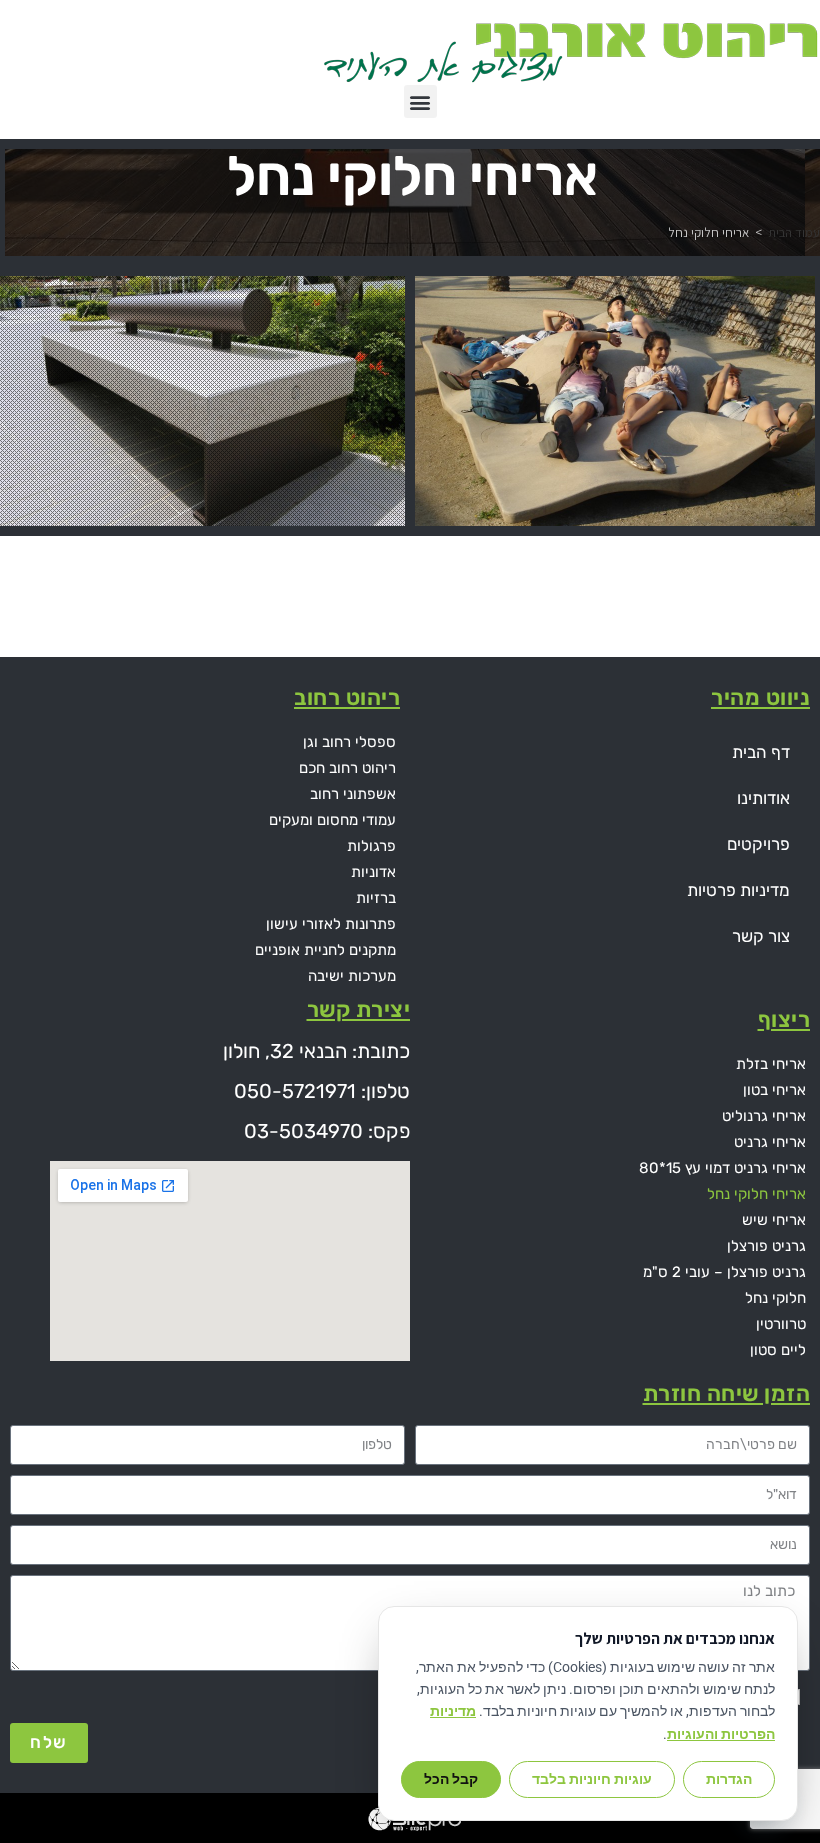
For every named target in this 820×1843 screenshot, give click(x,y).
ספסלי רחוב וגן (349, 742)
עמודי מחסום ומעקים (332, 820)
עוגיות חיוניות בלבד (592, 1779)
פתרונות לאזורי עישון (331, 924)
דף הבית (761, 752)
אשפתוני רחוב (353, 794)
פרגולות (371, 846)
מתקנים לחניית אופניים (325, 950)
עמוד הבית (794, 232)
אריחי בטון (774, 1090)
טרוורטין (781, 1324)
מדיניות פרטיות (738, 890)
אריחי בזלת (771, 1064)
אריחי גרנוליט (764, 1116)
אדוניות (373, 872)
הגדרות (729, 1779)
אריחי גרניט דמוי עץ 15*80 (722, 1168)
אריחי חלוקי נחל (756, 1194)
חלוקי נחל (775, 1298)
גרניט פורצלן (766, 1246)
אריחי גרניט (770, 1142)
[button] (420, 101)
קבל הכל (451, 1779)
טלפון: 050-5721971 (322, 1091)
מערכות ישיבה (352, 976)
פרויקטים (758, 844)
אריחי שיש (774, 1220)
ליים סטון (778, 1350)
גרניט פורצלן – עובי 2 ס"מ (724, 1272)
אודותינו (763, 798)
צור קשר (761, 936)
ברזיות (376, 898)
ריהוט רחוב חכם (347, 768)
